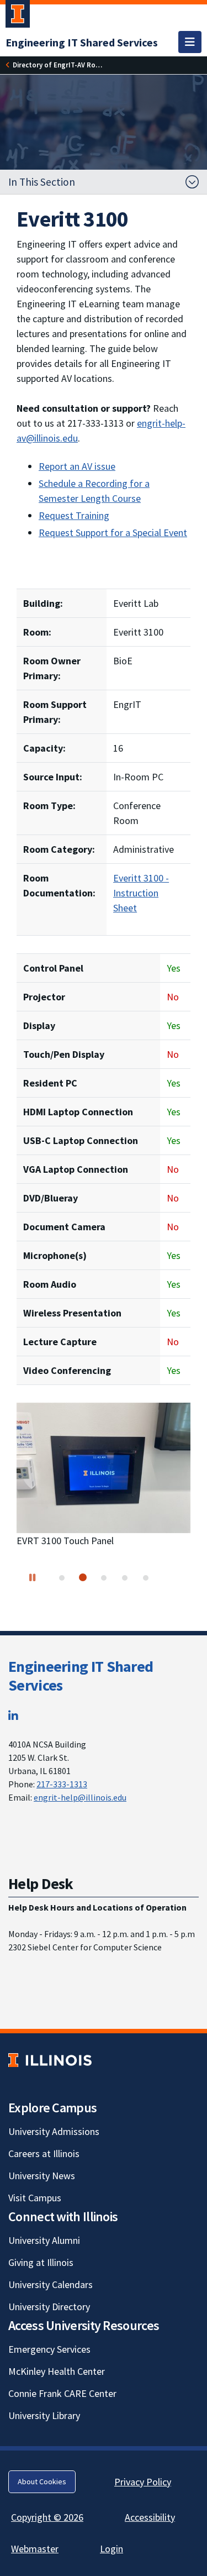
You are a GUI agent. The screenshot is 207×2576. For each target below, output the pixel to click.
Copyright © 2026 (47, 2517)
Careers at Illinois (44, 2153)
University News (42, 2176)
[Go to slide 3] (104, 1578)
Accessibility (150, 2517)
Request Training (74, 515)
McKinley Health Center (57, 2371)
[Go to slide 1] (62, 1578)
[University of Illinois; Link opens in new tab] (50, 2060)
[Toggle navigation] (190, 42)
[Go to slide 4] (125, 1578)
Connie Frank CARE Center (62, 2393)
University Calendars (51, 2284)
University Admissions (54, 2131)
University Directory (49, 2307)
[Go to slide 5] (146, 1578)
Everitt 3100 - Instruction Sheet (141, 893)
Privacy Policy (143, 2482)
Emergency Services (49, 2349)
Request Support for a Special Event (113, 532)
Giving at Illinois (41, 2262)
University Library (44, 2415)
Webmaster (35, 2549)
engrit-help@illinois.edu (80, 1797)
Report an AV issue (77, 466)
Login (112, 2549)
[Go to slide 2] (83, 1577)
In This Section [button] (42, 182)
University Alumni (44, 2240)
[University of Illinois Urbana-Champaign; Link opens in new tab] (18, 16)
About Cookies (42, 2481)
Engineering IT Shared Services (81, 1676)
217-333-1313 (62, 1784)
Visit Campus (35, 2198)
